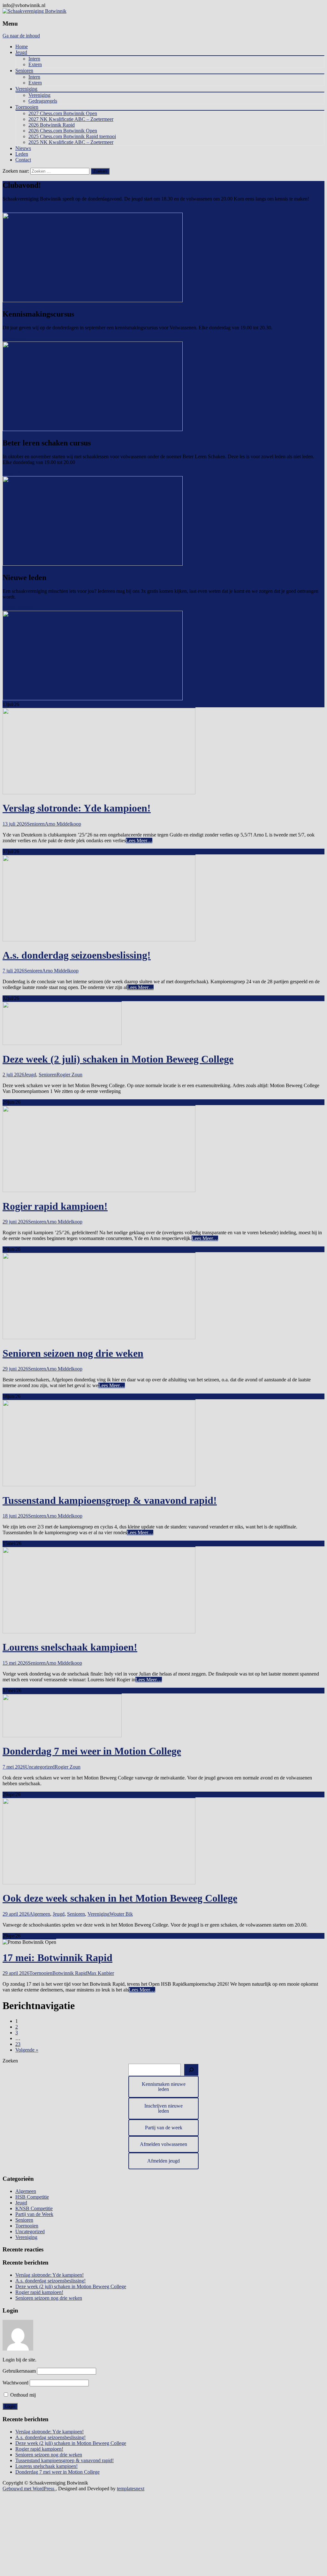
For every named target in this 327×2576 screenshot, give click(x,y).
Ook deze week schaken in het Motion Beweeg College (120, 1898)
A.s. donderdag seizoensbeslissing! (77, 955)
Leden (22, 154)
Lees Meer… (139, 840)
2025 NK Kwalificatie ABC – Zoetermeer (71, 142)
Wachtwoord (15, 2383)
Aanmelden (14, 338)
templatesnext (131, 2489)
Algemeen (40, 1914)
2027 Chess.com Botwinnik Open (63, 113)
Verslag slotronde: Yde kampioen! (77, 808)
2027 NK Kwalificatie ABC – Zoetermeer (71, 119)
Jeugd (21, 52)
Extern (35, 64)
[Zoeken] (191, 2070)
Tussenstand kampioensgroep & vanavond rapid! (110, 1500)
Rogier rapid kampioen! (55, 1206)
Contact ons (15, 210)
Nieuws (23, 148)
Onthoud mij (22, 2395)
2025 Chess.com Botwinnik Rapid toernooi (72, 136)
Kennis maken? (18, 608)
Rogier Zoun (69, 1075)
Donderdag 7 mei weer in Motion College (92, 1751)
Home (22, 47)
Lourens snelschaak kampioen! (70, 1647)
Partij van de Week (34, 2214)
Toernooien (27, 107)
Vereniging (26, 89)
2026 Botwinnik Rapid (52, 125)
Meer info (12, 473)
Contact (23, 160)
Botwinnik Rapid (70, 1973)
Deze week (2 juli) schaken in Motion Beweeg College (118, 1059)
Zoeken (10, 2061)
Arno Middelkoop (63, 824)
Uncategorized (40, 1767)
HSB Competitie (32, 2197)
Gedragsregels (43, 101)
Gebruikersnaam (19, 2371)
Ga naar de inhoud (21, 36)
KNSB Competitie (34, 2208)
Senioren (24, 71)
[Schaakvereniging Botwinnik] (34, 11)
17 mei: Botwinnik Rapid (57, 1958)
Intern (34, 59)
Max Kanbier (101, 1973)
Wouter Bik (121, 1914)
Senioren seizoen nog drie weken (73, 1353)
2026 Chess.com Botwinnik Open (63, 131)
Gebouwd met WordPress (29, 2489)
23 (18, 2044)
